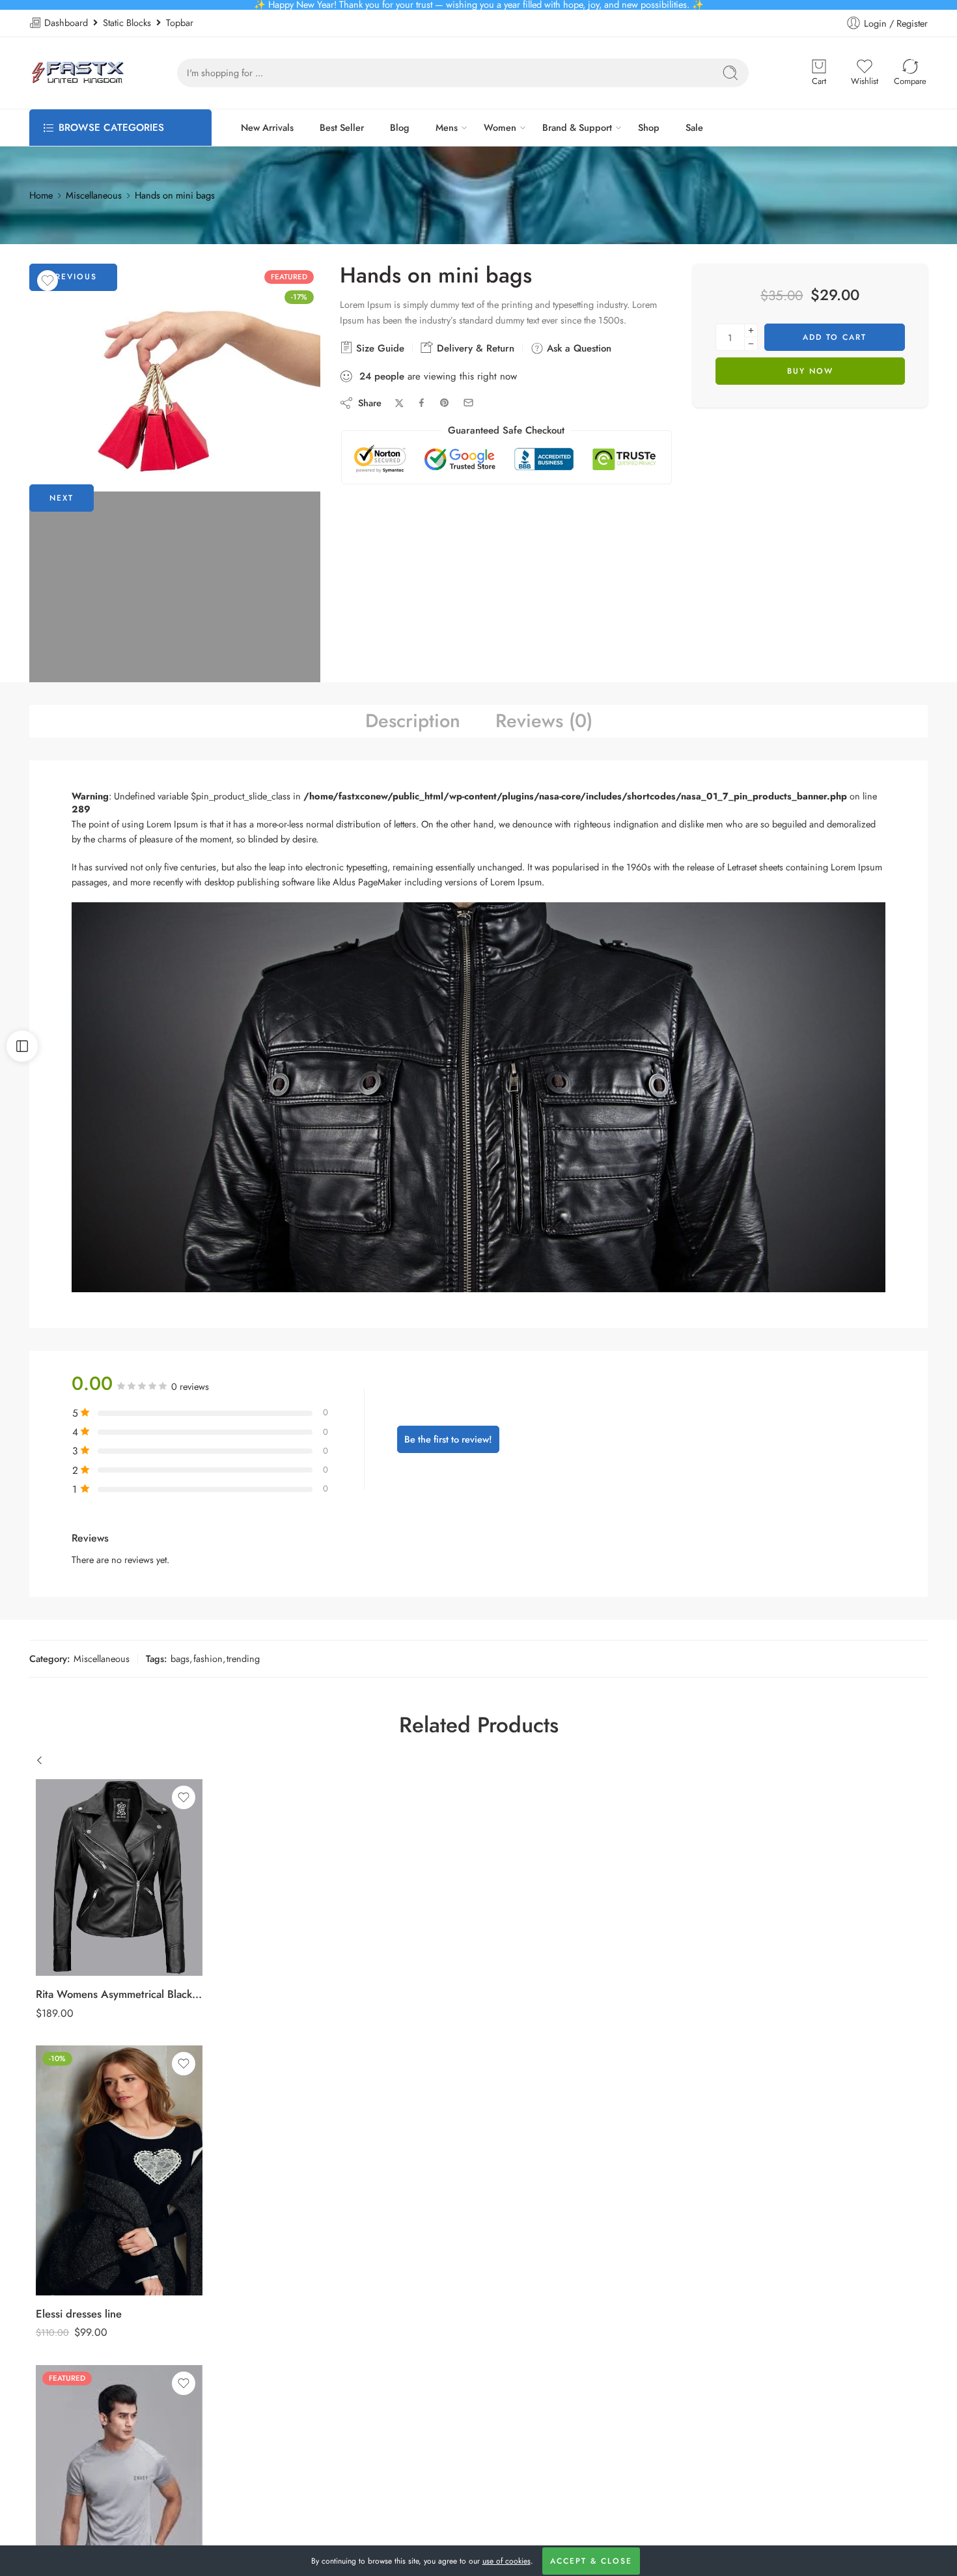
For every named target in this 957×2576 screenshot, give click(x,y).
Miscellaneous (94, 195)
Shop (649, 127)
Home (41, 195)
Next (62, 498)
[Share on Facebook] (422, 403)
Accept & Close (591, 2561)
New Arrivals (267, 127)
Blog (400, 127)
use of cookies (506, 2561)
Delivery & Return (474, 348)
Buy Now (810, 371)
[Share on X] (399, 403)
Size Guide (379, 348)
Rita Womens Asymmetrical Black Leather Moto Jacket (119, 1994)
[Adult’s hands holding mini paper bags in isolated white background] (175, 388)
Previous (73, 277)
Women (500, 127)
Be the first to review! (448, 1439)
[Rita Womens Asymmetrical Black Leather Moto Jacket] (119, 1877)
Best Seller (342, 127)
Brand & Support (577, 127)
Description (413, 721)
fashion (208, 1658)
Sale (694, 127)
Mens (447, 127)
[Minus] (751, 344)
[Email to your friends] (468, 403)
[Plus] (751, 330)
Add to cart (835, 337)
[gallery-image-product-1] (175, 677)
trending (243, 1658)
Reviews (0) (544, 721)
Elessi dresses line (79, 2314)
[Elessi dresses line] (119, 2170)
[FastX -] (77, 73)
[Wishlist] (48, 281)
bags (180, 1658)
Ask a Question (577, 348)
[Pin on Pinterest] (445, 403)
